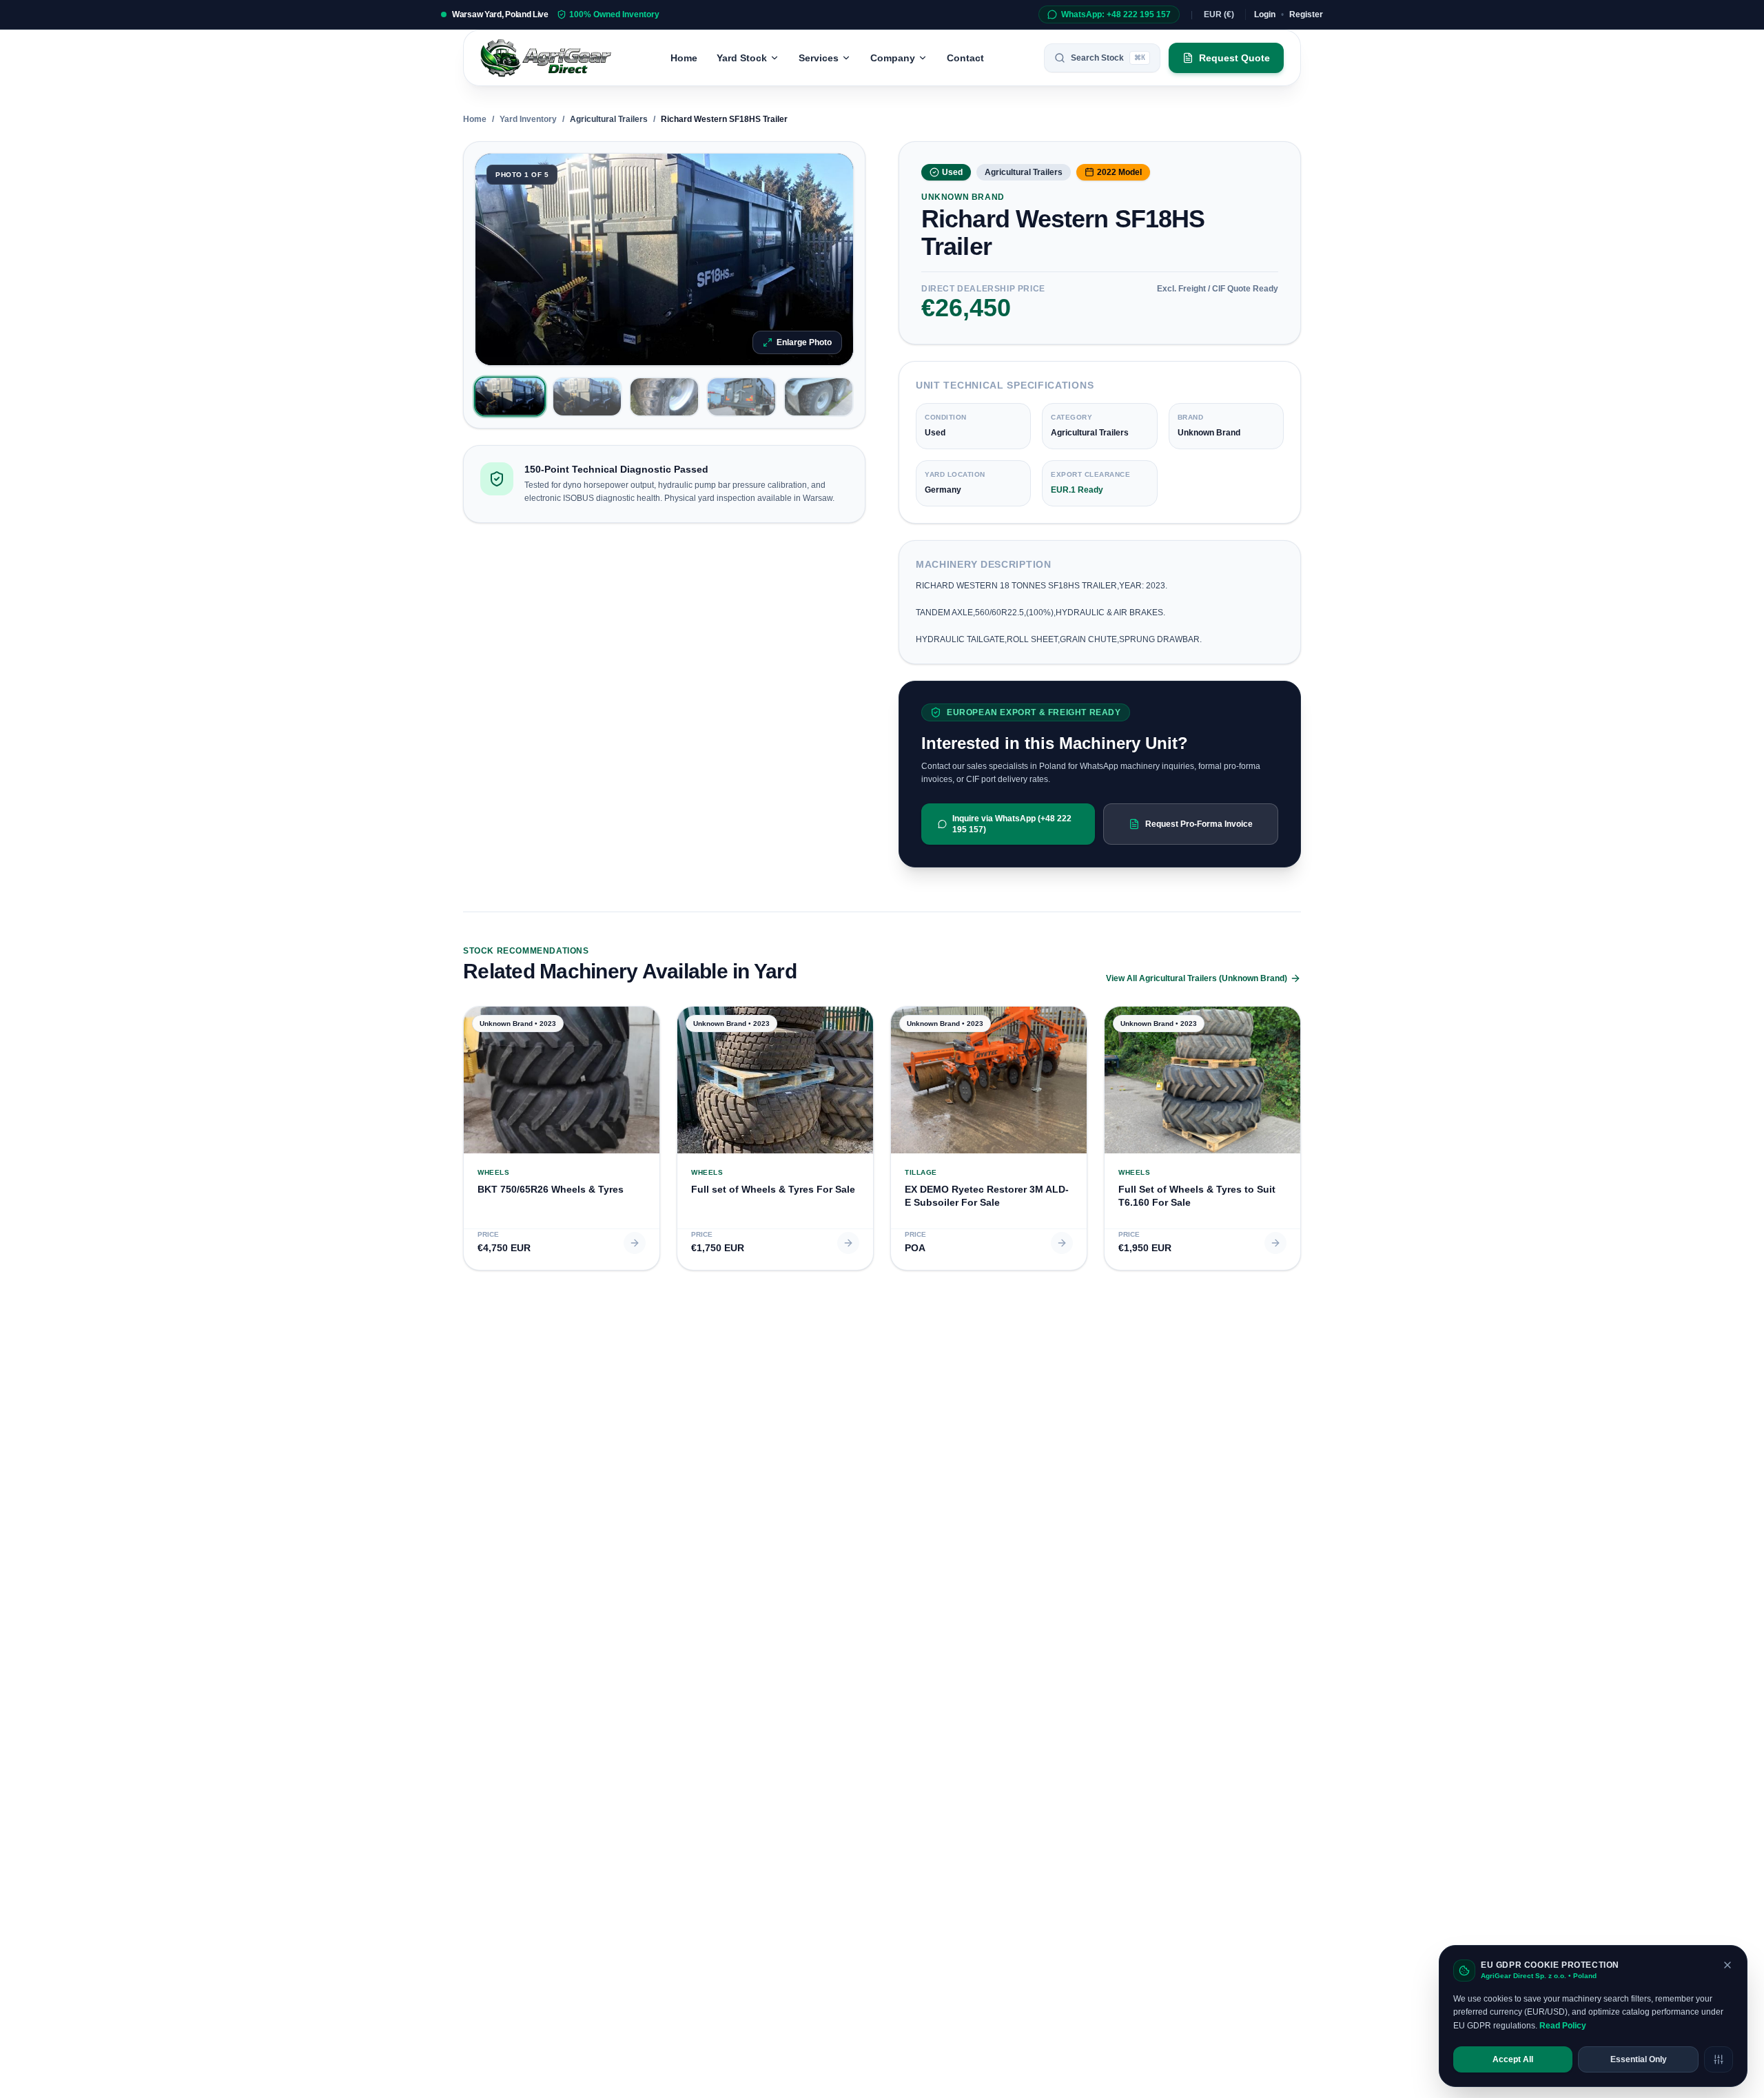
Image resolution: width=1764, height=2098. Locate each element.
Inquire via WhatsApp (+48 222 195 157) (1012, 824)
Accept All (1513, 2059)
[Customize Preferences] (1719, 2059)
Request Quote (1234, 58)
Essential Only (1639, 2059)
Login (1265, 14)
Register (1306, 14)
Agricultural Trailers (609, 119)
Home (684, 58)
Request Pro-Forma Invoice (1199, 824)
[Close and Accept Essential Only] (1727, 1965)
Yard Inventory (528, 119)
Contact (965, 58)
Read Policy (1563, 2026)
